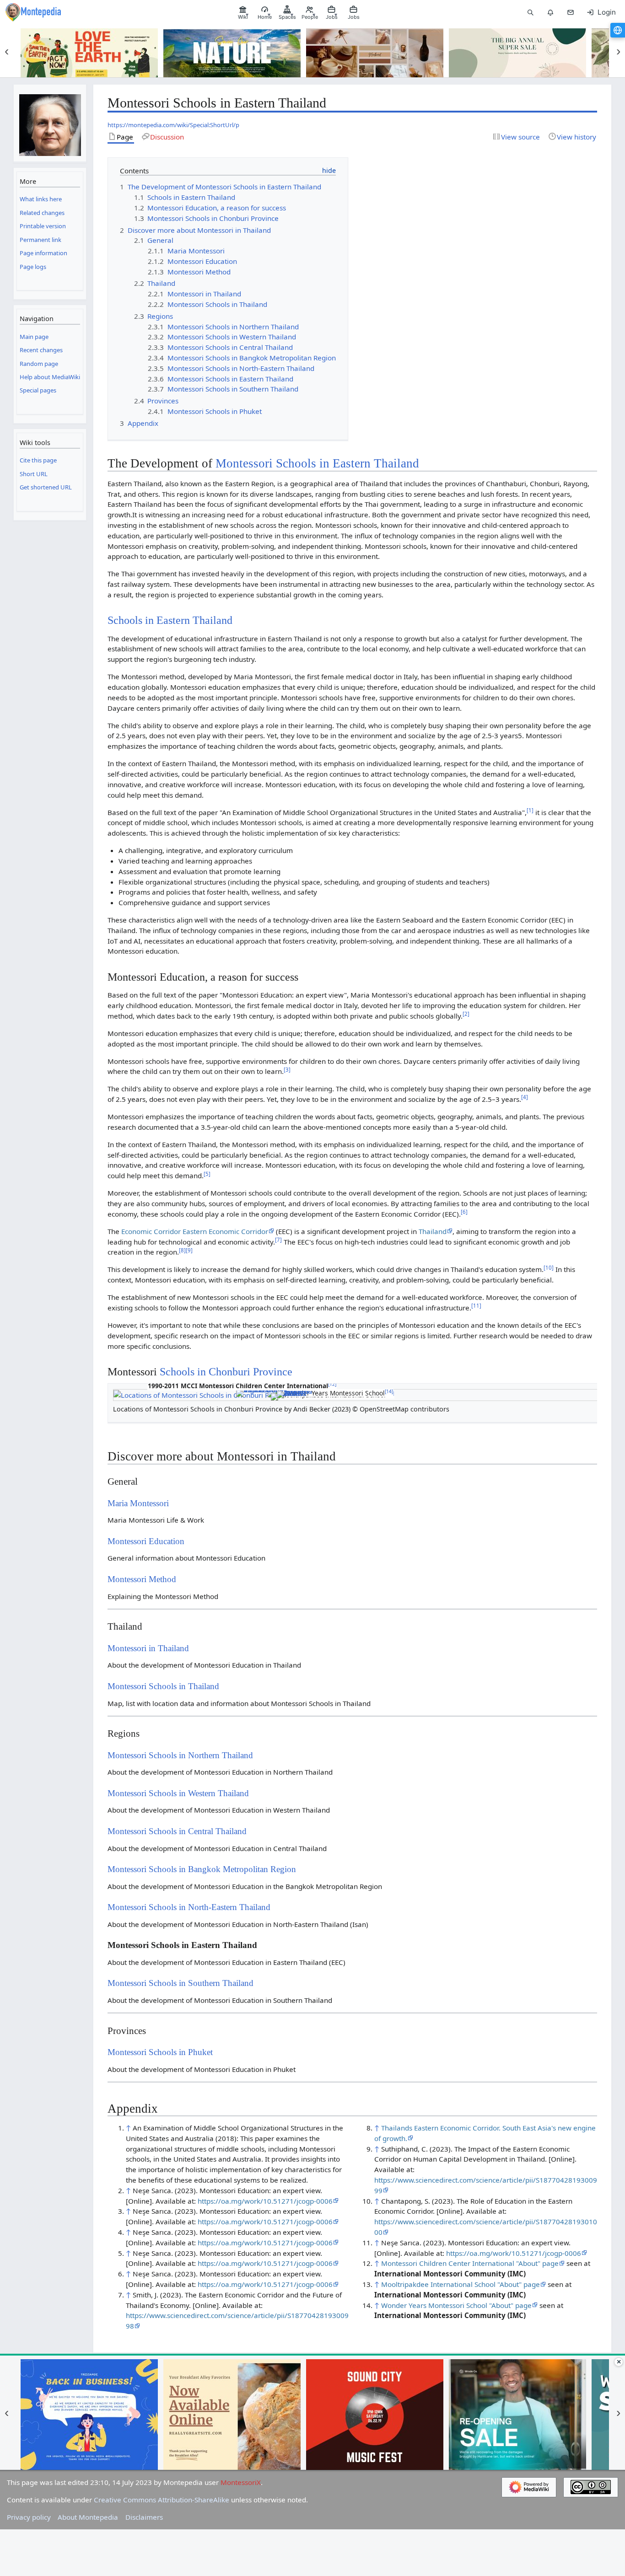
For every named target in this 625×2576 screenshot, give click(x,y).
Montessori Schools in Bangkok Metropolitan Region (202, 1869)
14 (389, 1391)
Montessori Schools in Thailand (163, 1686)
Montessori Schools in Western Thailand (178, 1793)
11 (476, 1306)
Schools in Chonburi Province (226, 1371)
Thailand (433, 1231)
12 (332, 1384)
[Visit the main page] (50, 120)
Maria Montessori (138, 1503)
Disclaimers (144, 2517)
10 (549, 1268)
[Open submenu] (246, 12)
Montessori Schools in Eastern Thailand (317, 463)
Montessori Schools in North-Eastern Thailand (189, 1907)
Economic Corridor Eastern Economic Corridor (195, 1231)
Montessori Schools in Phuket (160, 2052)
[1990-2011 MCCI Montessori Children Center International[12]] (264, 1392)
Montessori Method (142, 1579)
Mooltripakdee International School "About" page (461, 2284)
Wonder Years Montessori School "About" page (456, 2305)
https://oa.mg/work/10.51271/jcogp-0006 (265, 2201)
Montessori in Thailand (148, 1648)
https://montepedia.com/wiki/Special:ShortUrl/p (173, 125)
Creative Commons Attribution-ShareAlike (162, 2500)
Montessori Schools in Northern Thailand (180, 1755)
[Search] (530, 12)
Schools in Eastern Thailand (170, 620)
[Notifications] (550, 12)
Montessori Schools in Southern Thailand (180, 1983)
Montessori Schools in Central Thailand (177, 1831)
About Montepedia (88, 2517)
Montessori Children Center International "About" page (470, 2263)
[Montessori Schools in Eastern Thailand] (295, 1394)
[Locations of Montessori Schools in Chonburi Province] (203, 1395)
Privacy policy (29, 2517)
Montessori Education (146, 1541)
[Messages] (571, 12)
